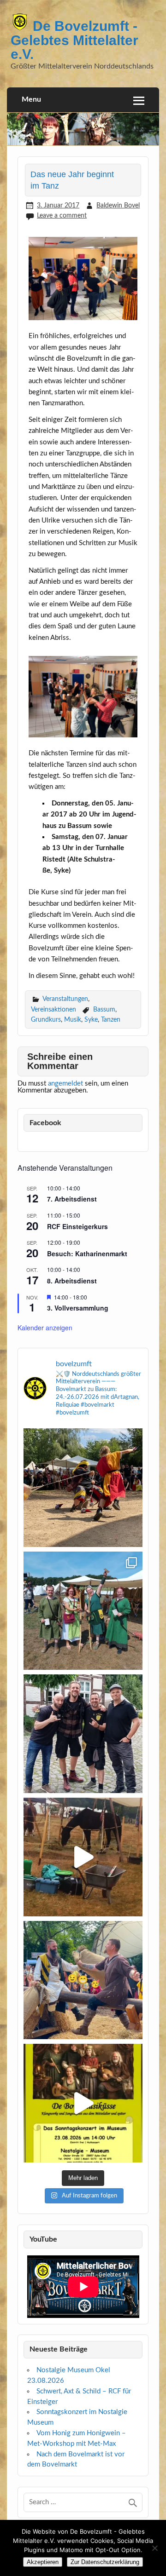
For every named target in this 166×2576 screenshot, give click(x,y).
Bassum (104, 1009)
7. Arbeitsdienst (72, 1199)
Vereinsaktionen (53, 1009)
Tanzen (111, 1020)
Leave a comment (62, 216)
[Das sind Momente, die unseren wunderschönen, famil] (83, 1488)
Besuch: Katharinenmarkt (87, 1253)
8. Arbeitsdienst (72, 1281)
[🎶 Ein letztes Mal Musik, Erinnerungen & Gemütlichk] (83, 2103)
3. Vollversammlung (78, 1308)
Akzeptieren (43, 2562)
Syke (91, 1020)
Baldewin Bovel (118, 205)
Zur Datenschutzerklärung (105, 2562)
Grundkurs (46, 1020)
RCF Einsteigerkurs (77, 1226)
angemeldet (65, 1084)
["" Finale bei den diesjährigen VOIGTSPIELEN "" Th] (83, 1980)
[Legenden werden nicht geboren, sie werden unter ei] (83, 1734)
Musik (73, 1020)
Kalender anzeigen (45, 1328)
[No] (154, 2548)
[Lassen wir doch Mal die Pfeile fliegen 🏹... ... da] (83, 1611)
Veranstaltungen (65, 999)
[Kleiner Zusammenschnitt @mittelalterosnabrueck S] (83, 1857)
